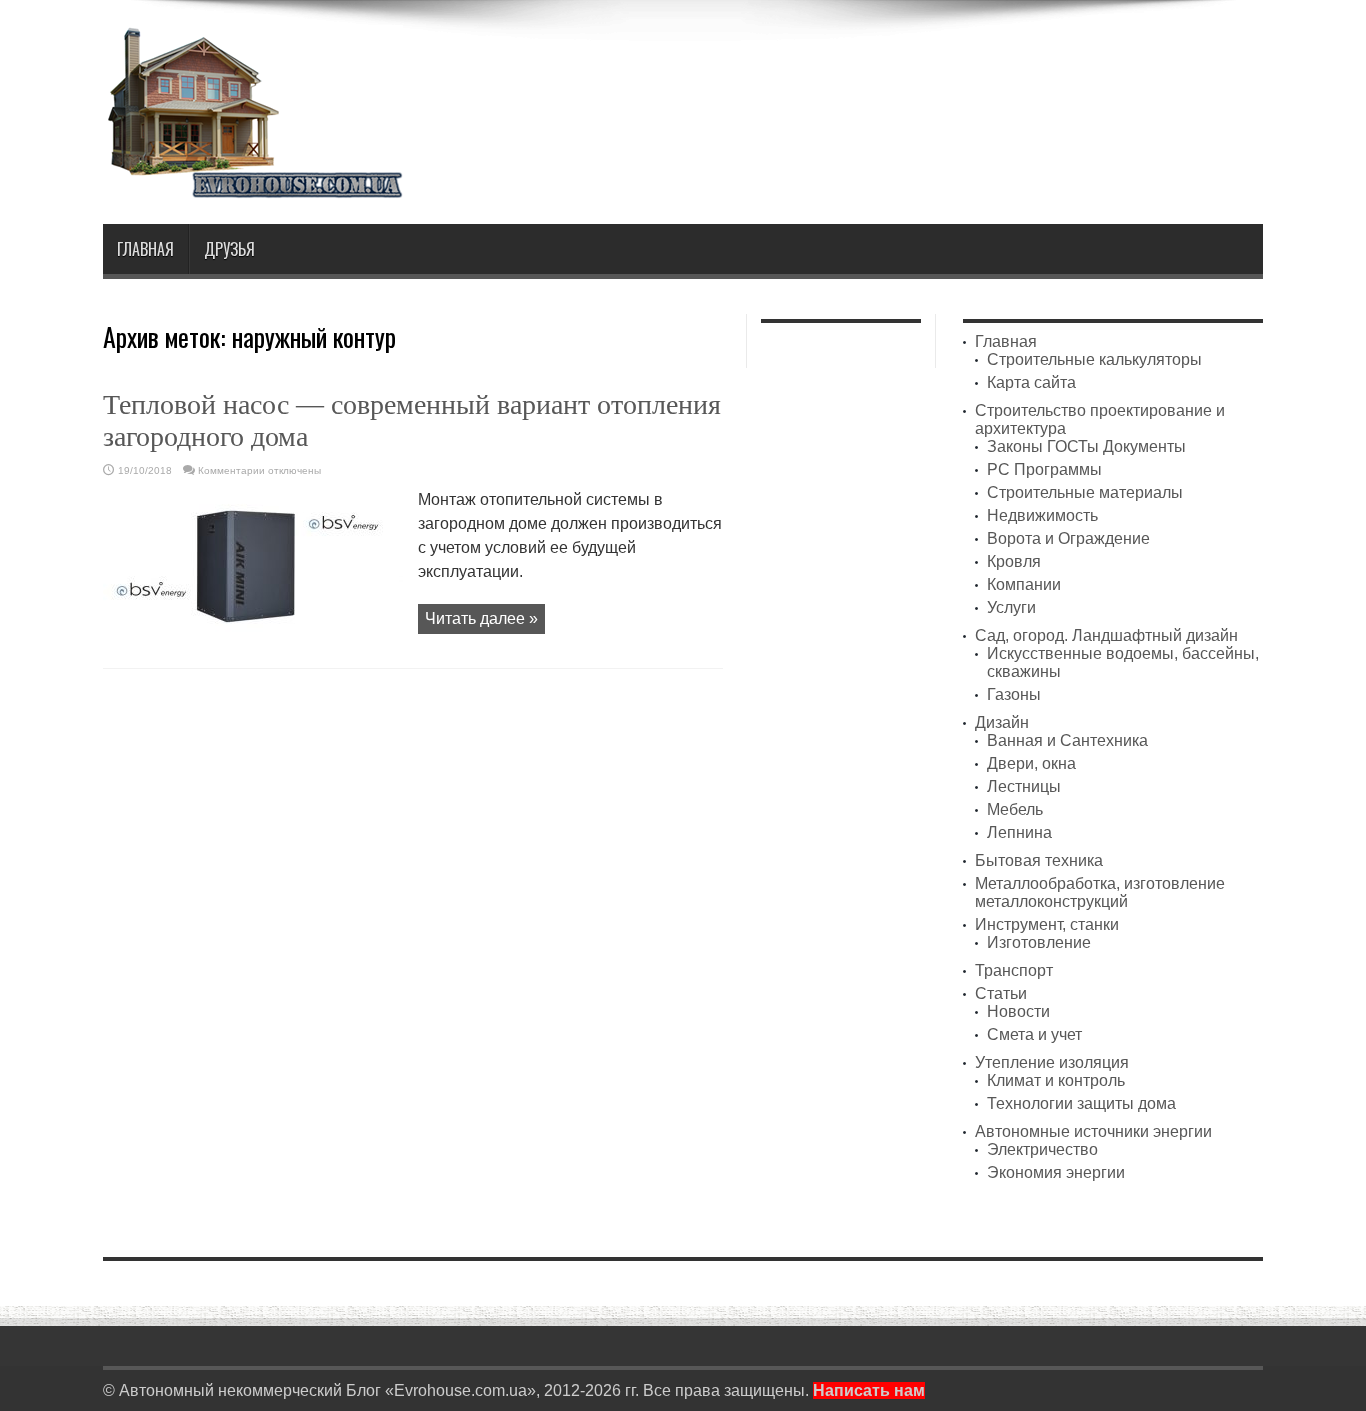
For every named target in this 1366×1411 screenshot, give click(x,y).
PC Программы (1044, 469)
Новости (1018, 1011)
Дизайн (1002, 722)
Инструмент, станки (1047, 924)
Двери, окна (1031, 763)
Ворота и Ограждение (1068, 538)
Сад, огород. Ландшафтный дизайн (1106, 635)
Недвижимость (1042, 515)
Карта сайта (1031, 382)
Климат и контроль (1056, 1080)
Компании (1024, 584)
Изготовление (1039, 942)
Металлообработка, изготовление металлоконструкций (1100, 892)
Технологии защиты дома (1081, 1103)
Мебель (1015, 809)
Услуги (1011, 607)
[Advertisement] (899, 78)
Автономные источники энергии (1093, 1131)
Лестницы (1024, 786)
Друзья (229, 249)
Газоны (1014, 694)
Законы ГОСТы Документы (1086, 446)
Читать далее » (481, 618)
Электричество (1042, 1149)
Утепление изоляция (1052, 1062)
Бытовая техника (1039, 860)
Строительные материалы (1085, 492)
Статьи (1001, 993)
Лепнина (1019, 832)
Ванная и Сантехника (1067, 740)
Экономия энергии (1056, 1172)
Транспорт (1014, 970)
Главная (145, 249)
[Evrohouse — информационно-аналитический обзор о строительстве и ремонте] (253, 184)
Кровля (1014, 561)
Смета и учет (1034, 1034)
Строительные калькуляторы (1094, 359)
